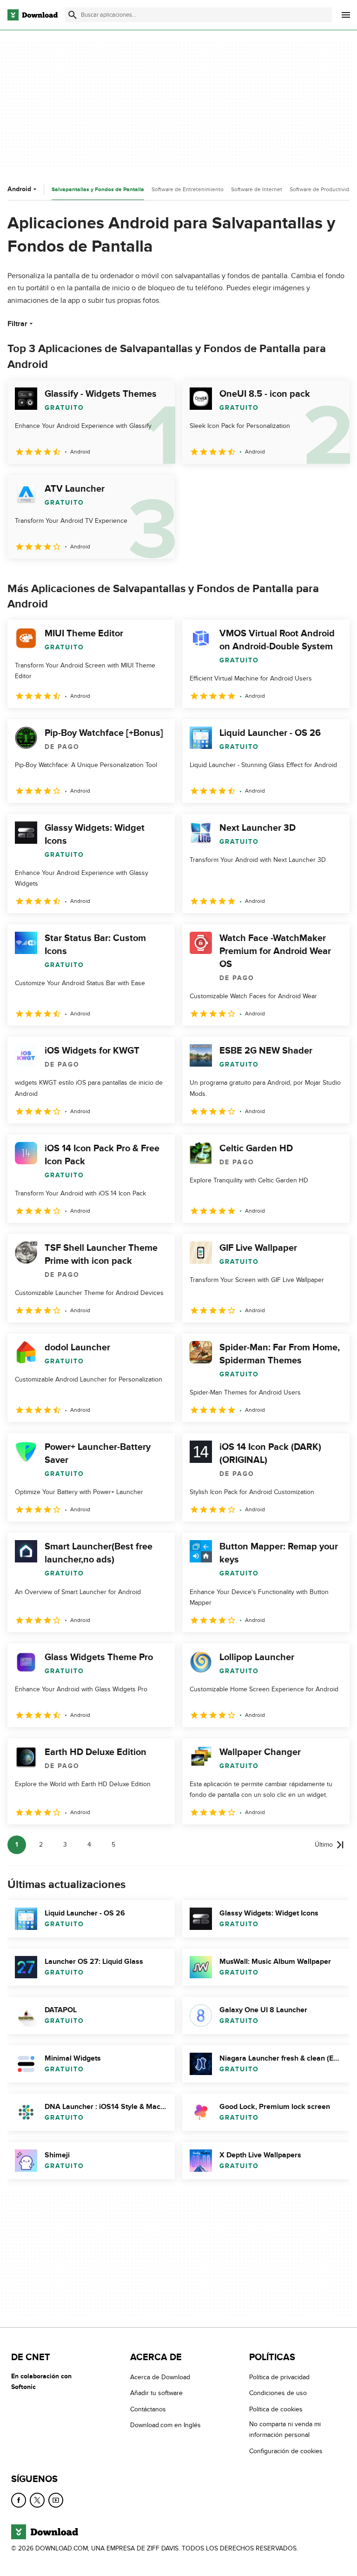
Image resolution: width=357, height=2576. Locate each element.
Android (19, 189)
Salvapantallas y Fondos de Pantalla (98, 190)
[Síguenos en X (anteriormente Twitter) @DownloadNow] (37, 2500)
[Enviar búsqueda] (73, 15)
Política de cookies (276, 2409)
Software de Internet (257, 189)
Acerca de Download (160, 2377)
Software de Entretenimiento (188, 189)
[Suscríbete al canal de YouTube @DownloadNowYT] (56, 2500)
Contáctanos (148, 2409)
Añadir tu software (156, 2393)
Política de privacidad (279, 2377)
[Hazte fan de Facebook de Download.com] (19, 2500)
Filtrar (17, 324)
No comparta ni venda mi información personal (285, 2429)
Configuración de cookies (286, 2451)
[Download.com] (33, 15)
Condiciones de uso (278, 2393)
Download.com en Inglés (165, 2425)
